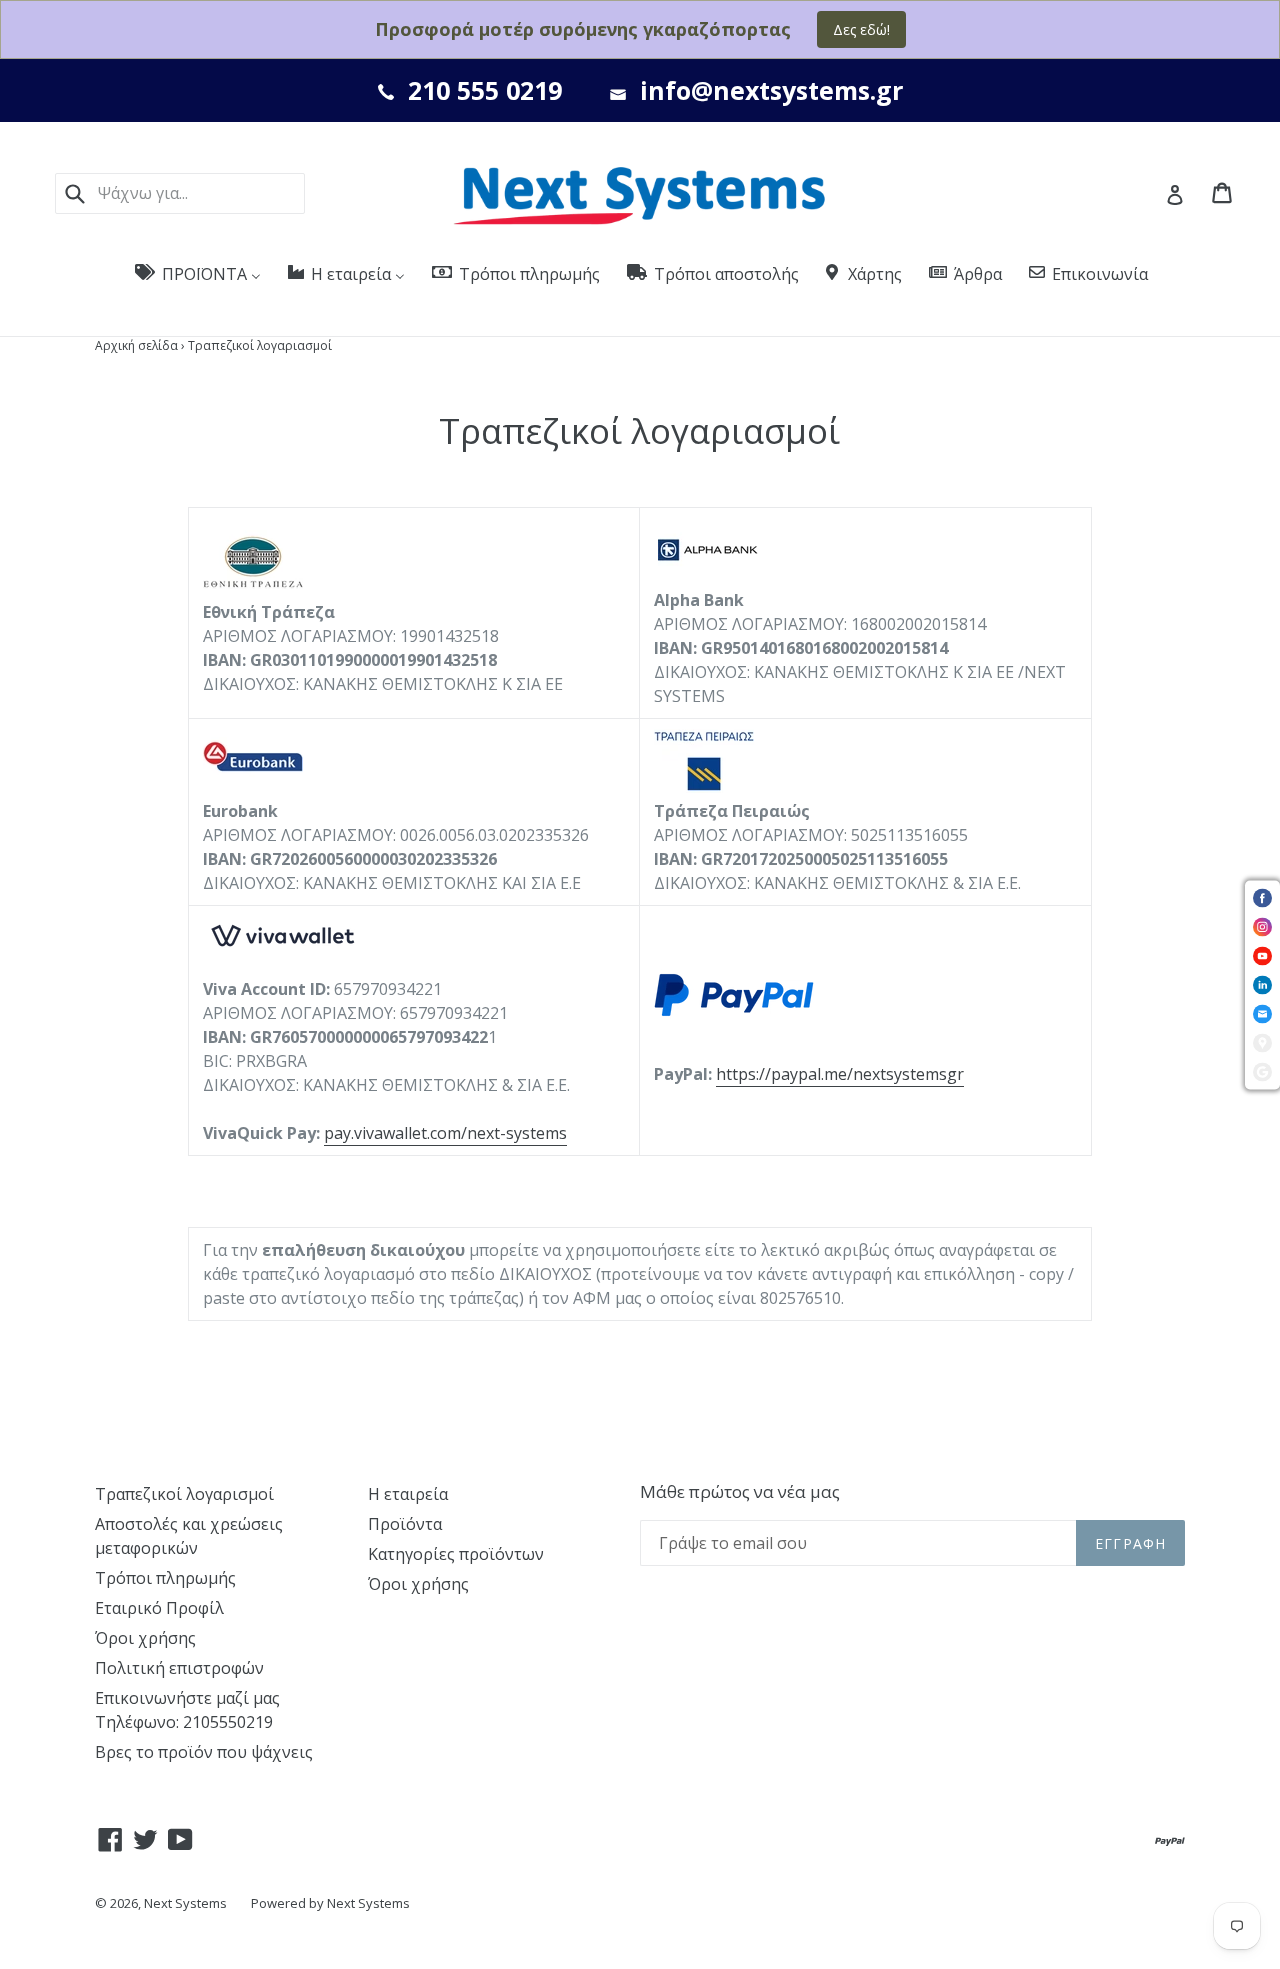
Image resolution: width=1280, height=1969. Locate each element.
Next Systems (185, 1903)
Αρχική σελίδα (136, 345)
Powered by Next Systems (330, 1903)
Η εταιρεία (408, 1494)
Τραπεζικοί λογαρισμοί (184, 1494)
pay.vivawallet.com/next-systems (445, 1133)
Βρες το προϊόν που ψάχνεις (204, 1752)
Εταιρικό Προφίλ (159, 1608)
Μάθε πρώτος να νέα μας (740, 1492)
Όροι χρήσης (145, 1638)
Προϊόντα (405, 1524)
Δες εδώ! (861, 29)
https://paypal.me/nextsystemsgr (840, 1074)
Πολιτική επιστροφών (179, 1668)
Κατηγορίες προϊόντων (456, 1554)
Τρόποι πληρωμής (165, 1578)
